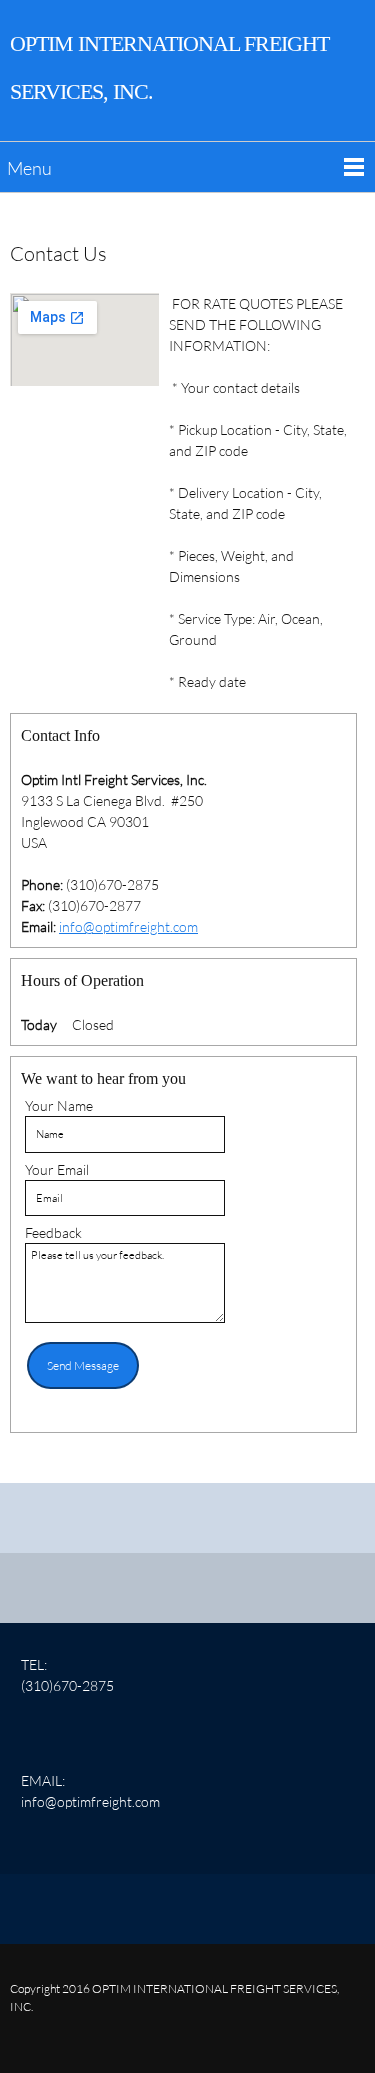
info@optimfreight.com (128, 926)
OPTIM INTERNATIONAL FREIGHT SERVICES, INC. (169, 67)
